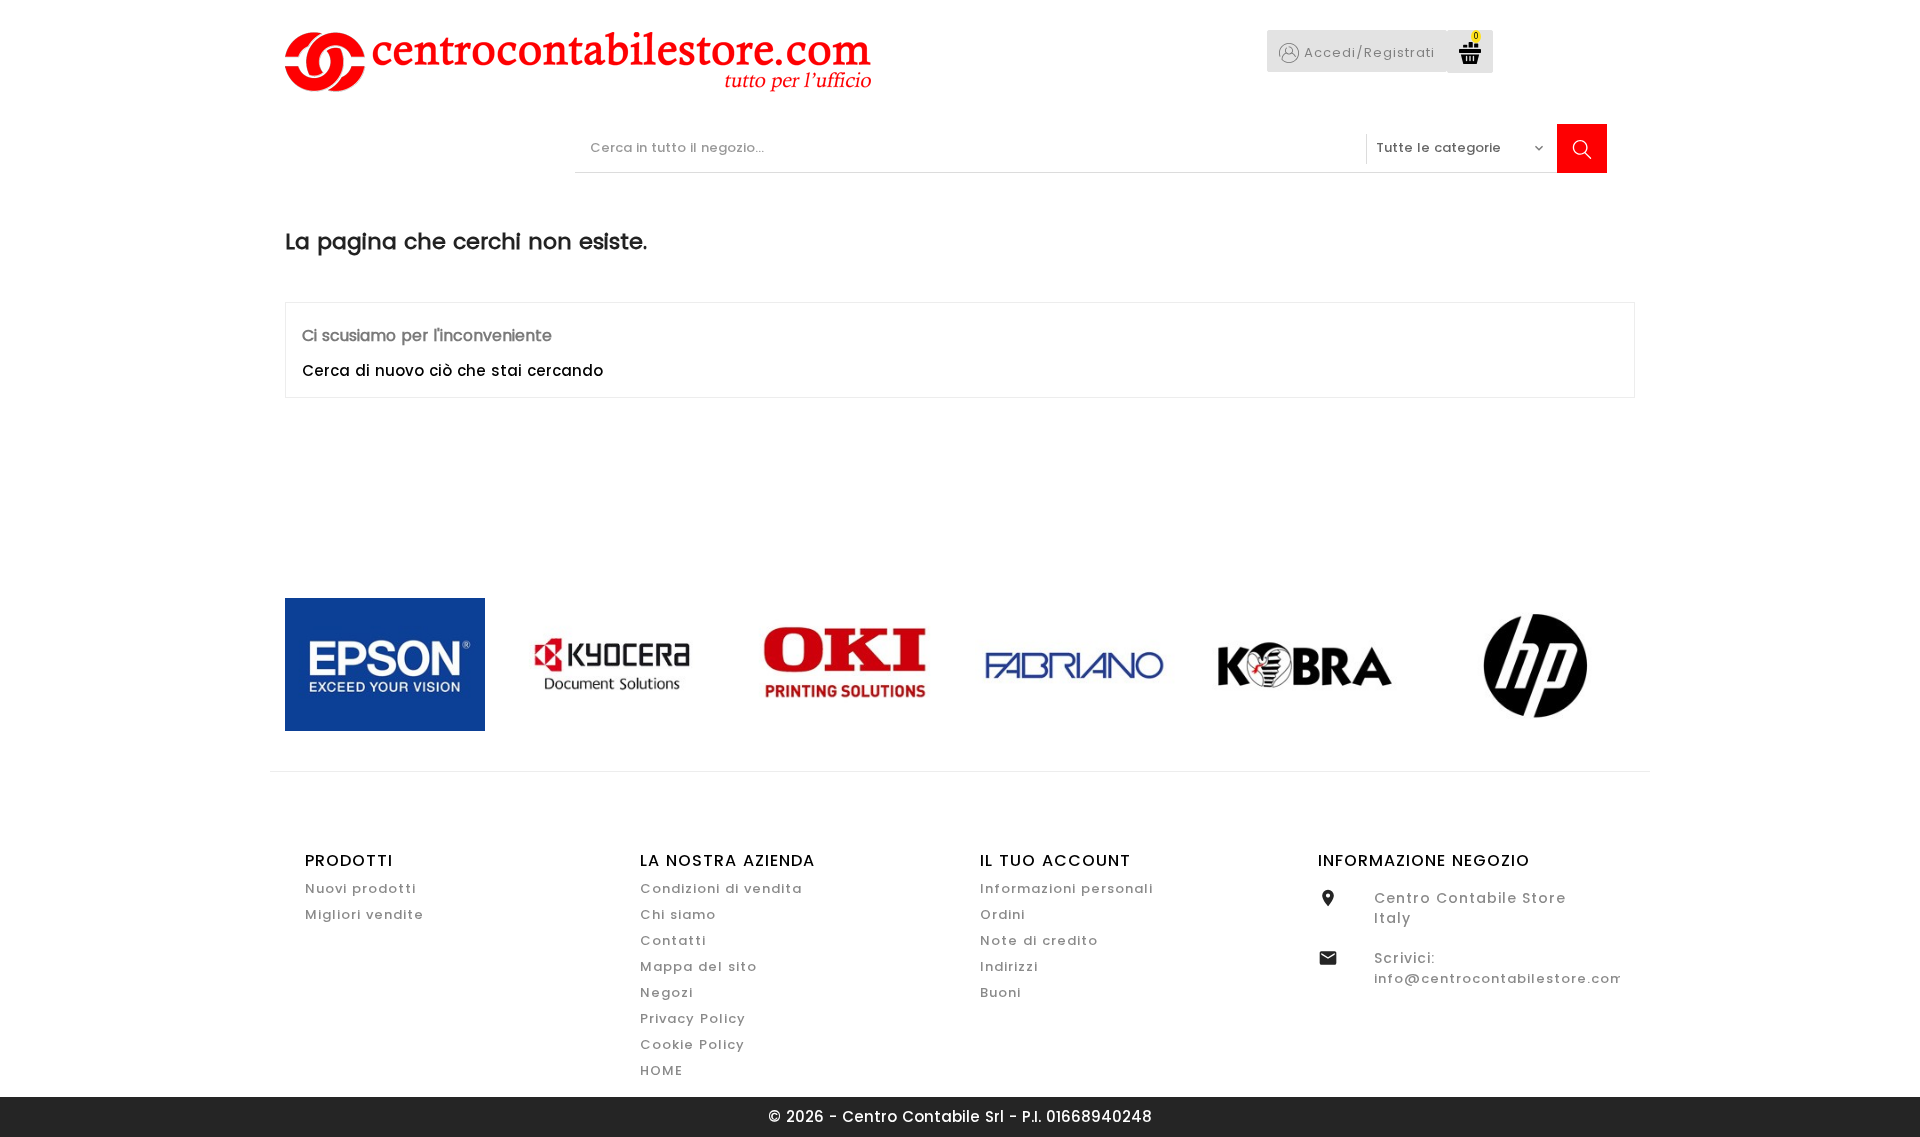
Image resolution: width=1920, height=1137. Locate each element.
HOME (661, 1070)
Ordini (1002, 914)
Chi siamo (678, 914)
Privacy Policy (693, 1018)
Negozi (666, 992)
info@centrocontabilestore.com (1499, 978)
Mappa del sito (698, 966)
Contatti (673, 940)
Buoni (1000, 992)
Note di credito (1039, 940)
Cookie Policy (692, 1044)
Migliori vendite (364, 914)
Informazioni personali (1066, 888)
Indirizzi (1009, 966)
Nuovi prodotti (360, 888)
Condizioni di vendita (721, 888)
